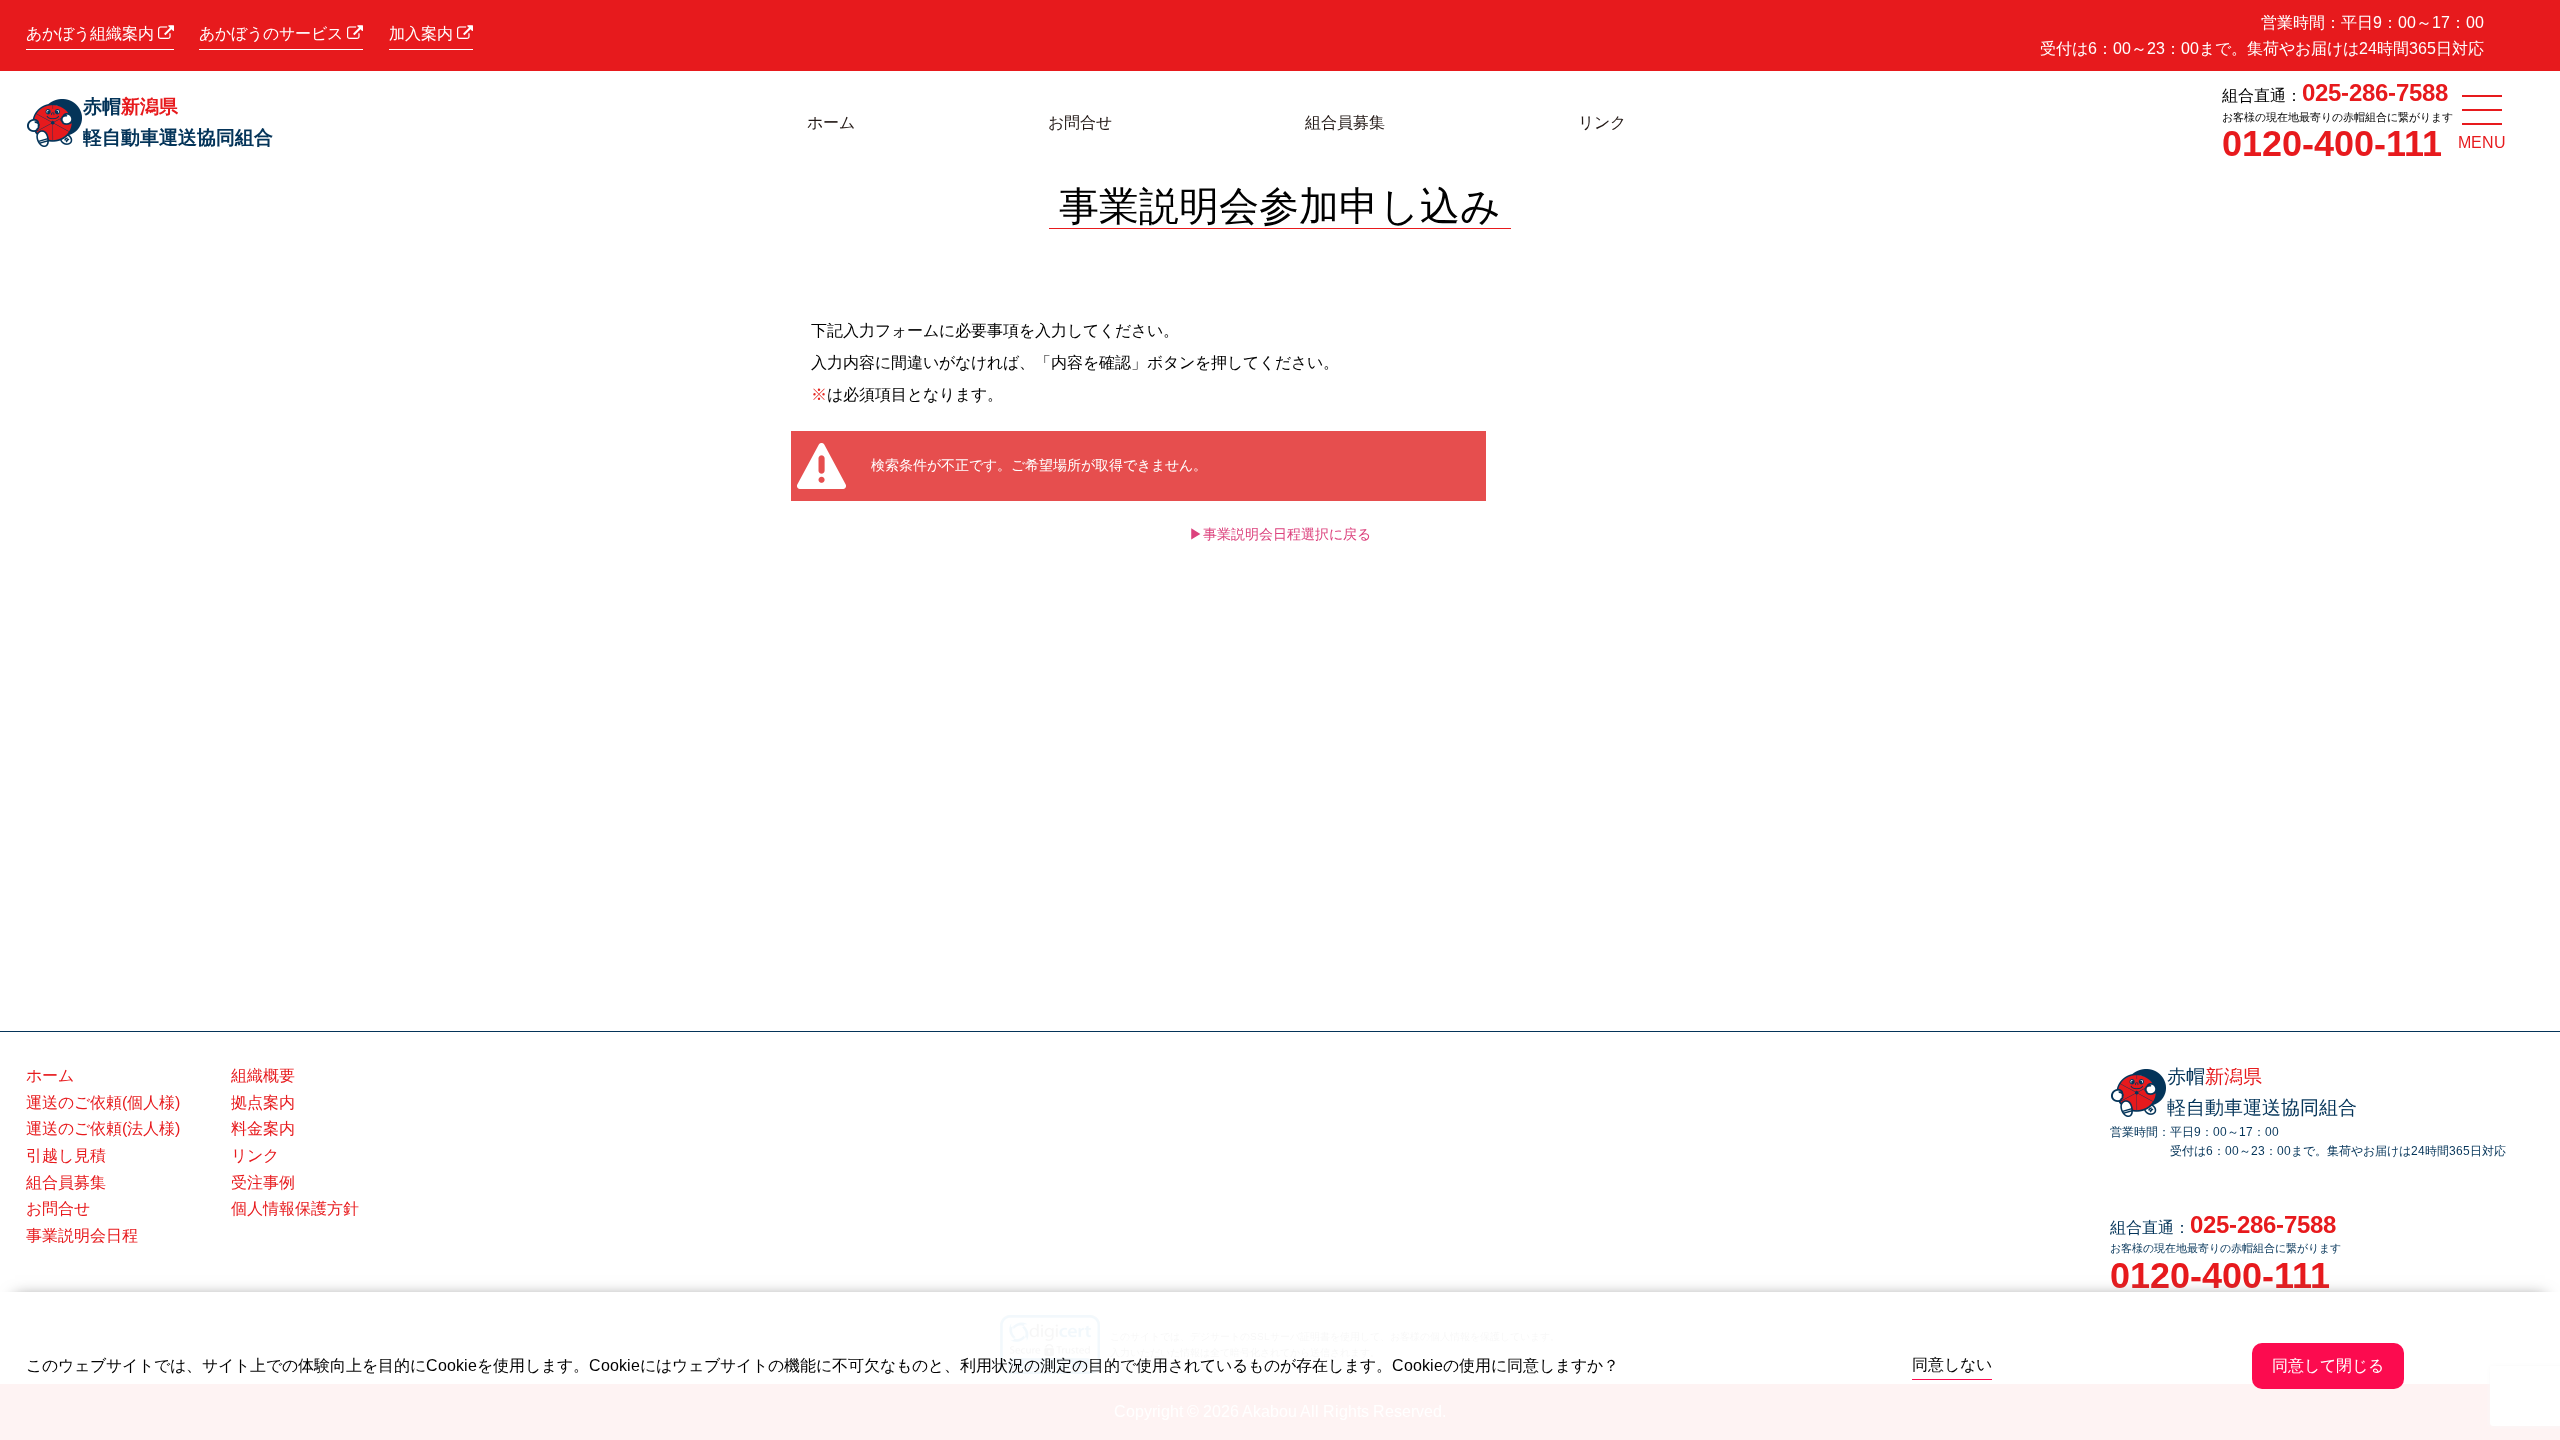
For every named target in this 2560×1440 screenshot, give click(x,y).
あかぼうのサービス (273, 33)
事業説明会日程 (82, 1235)
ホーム (831, 122)
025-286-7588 (2375, 92)
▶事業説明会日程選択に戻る (1280, 534)
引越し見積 (66, 1155)
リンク (1602, 122)
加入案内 (423, 33)
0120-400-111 (2332, 143)
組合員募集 (1345, 122)
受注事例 (263, 1182)
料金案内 (263, 1128)
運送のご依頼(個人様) (103, 1102)
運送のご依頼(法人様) (103, 1128)
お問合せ (1080, 122)
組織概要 (263, 1075)
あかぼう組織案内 (92, 33)
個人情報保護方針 (295, 1208)
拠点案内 (263, 1102)
